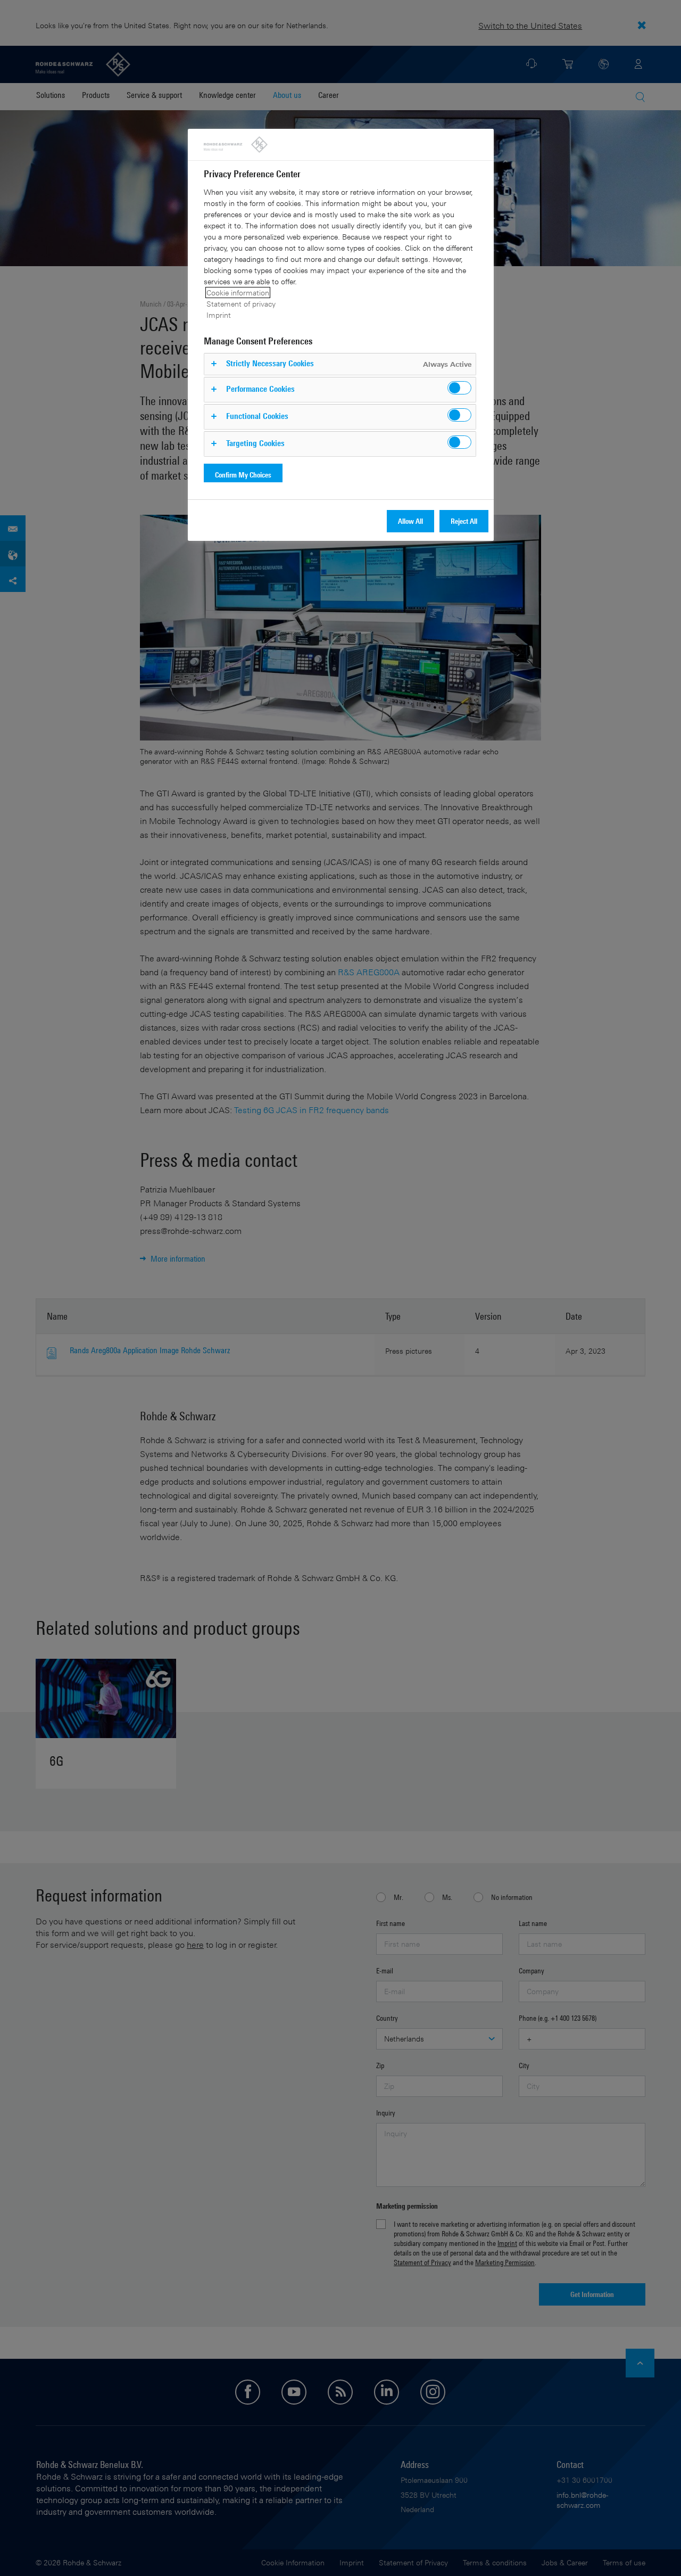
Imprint (219, 315)
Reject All (464, 521)
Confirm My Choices (243, 475)
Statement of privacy (241, 304)
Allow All (410, 521)
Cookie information (238, 293)
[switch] (459, 388)
